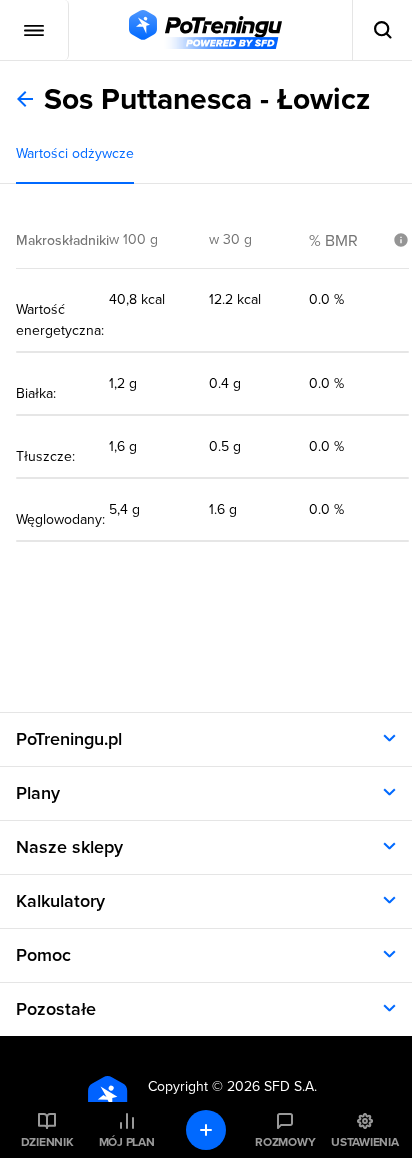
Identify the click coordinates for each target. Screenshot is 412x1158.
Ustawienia (365, 1142)
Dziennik (47, 1142)
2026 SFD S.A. (272, 1086)
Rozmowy (285, 1142)
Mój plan (127, 1142)
